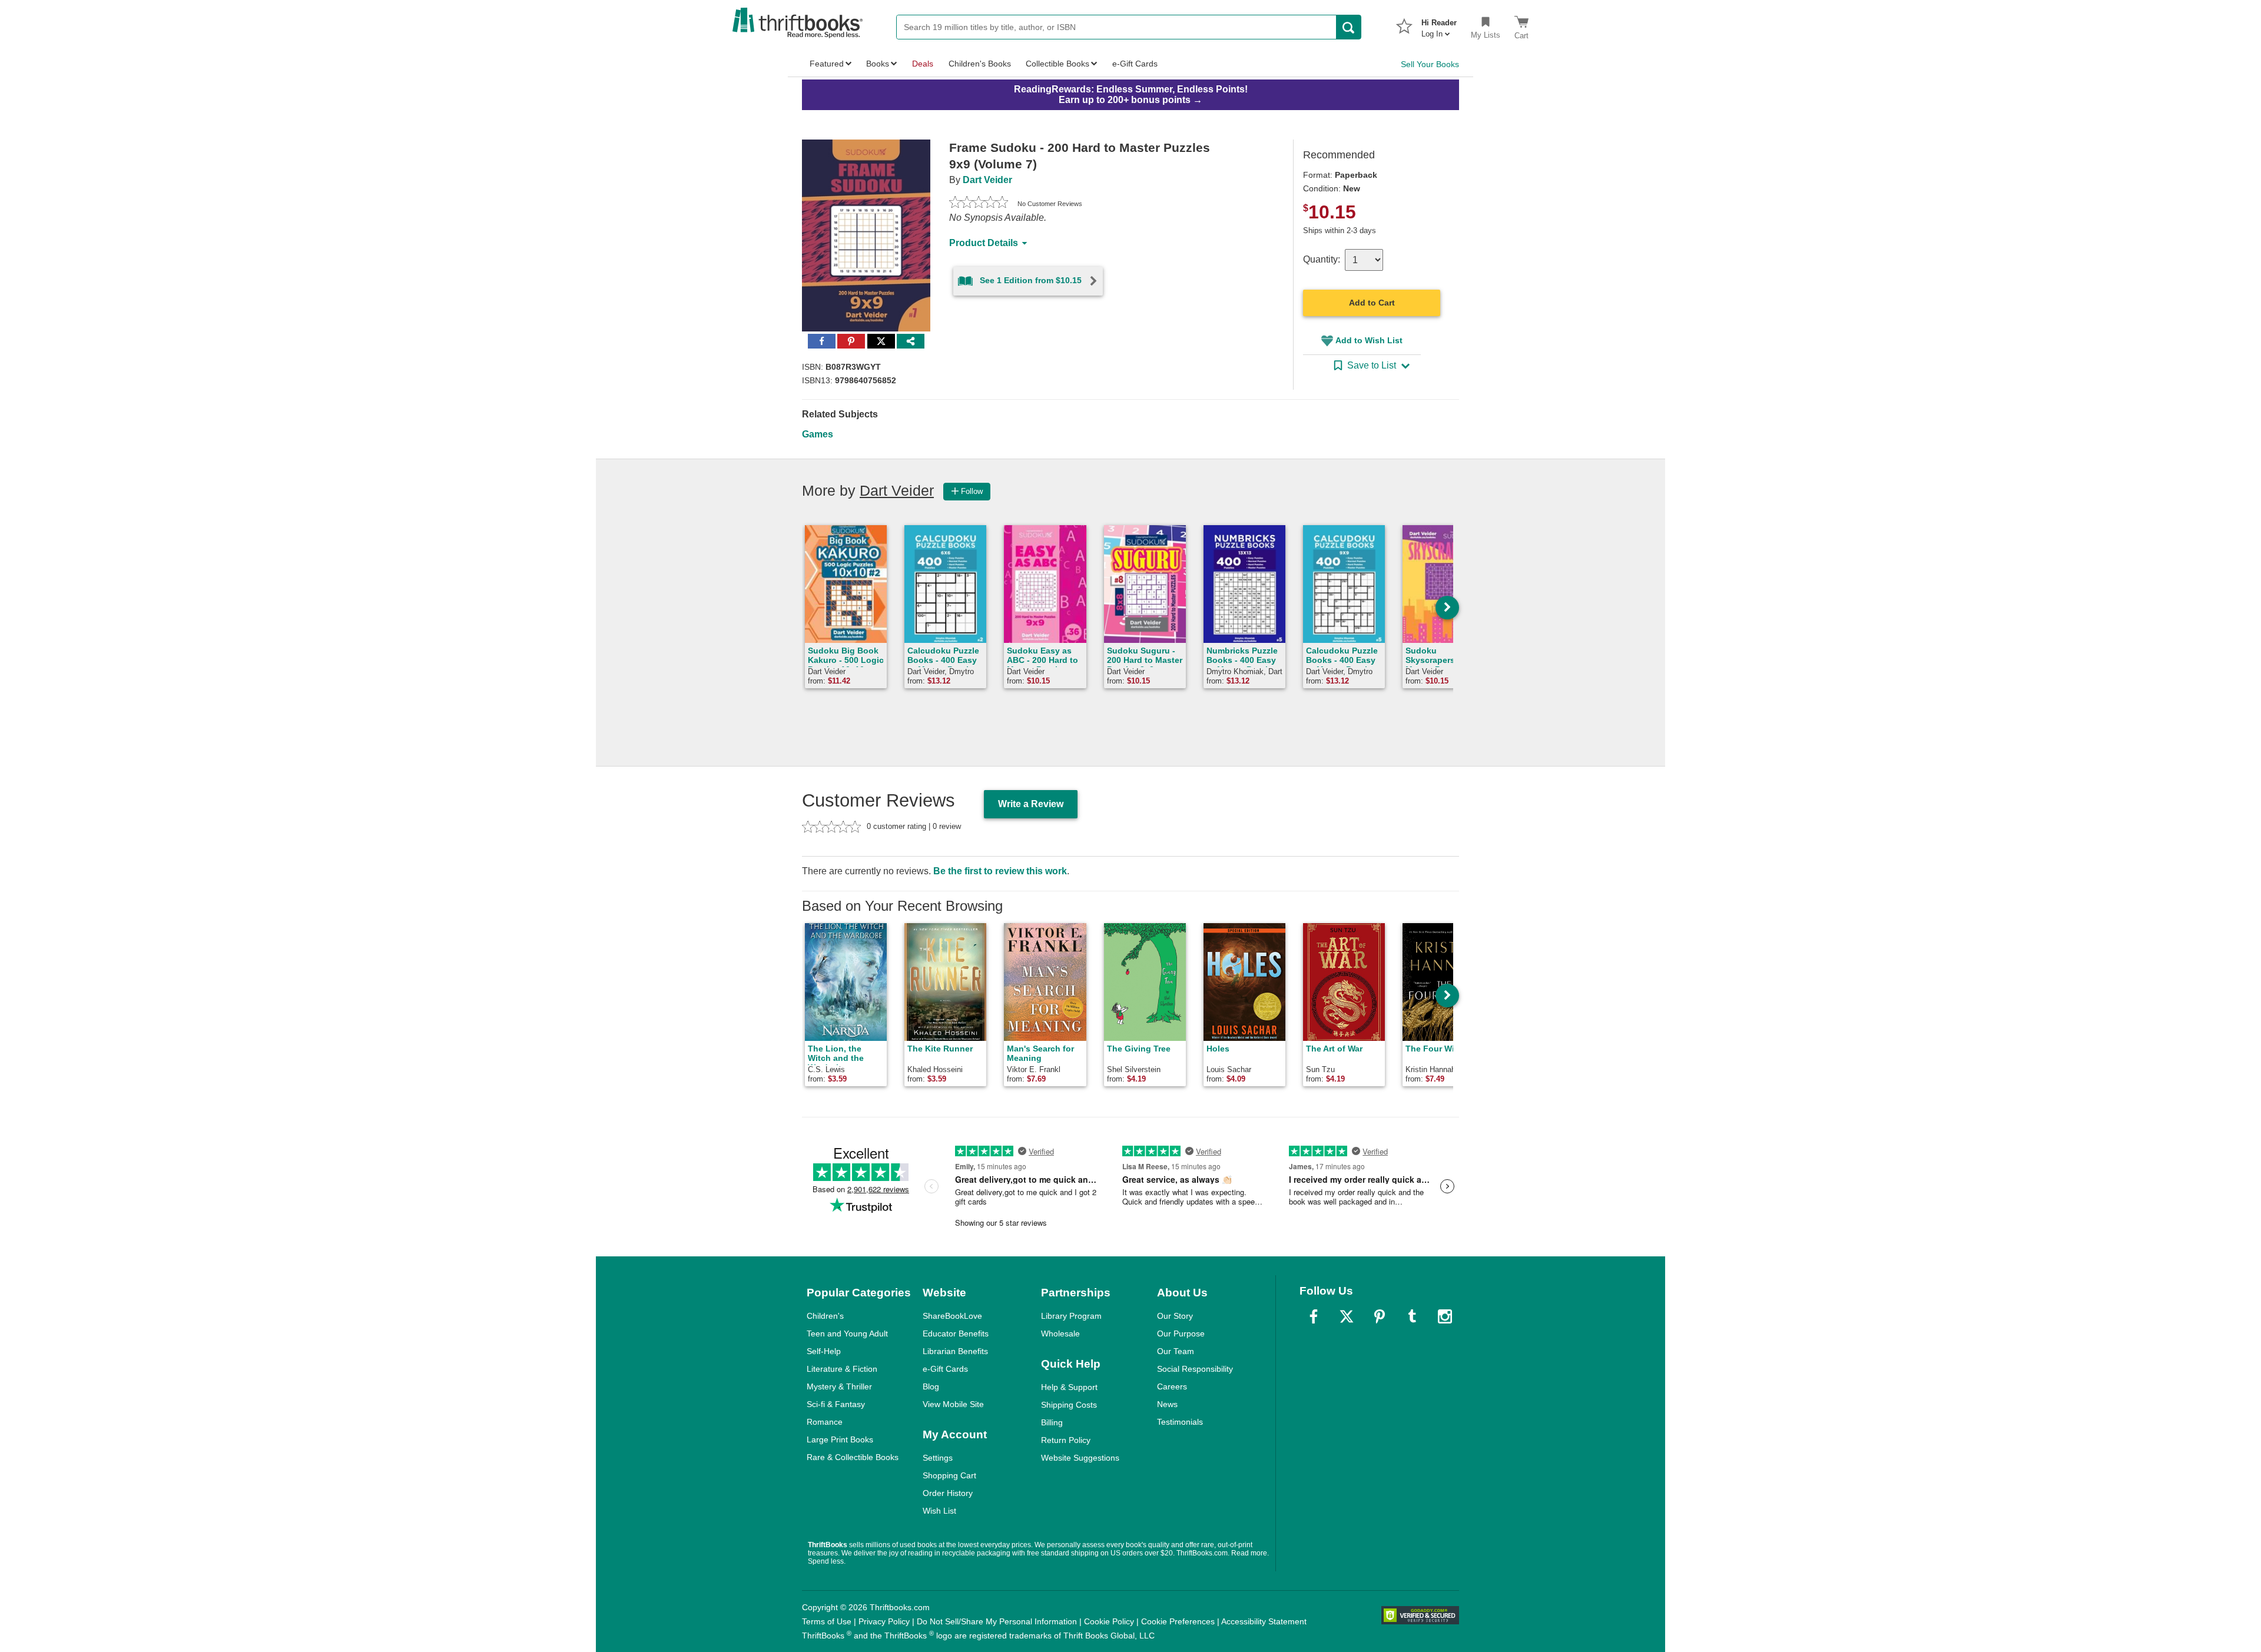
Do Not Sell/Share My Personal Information (997, 1621)
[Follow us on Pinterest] (1380, 1316)
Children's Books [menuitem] (980, 64)
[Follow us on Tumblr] (1412, 1316)
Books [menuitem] (878, 64)
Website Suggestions (1080, 1458)
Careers (1172, 1386)
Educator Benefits (956, 1333)
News (1167, 1404)
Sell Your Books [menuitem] (1430, 64)
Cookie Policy (1109, 1621)
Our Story (1175, 1316)
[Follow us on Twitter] (1347, 1316)
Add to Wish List (1369, 340)
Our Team (1176, 1351)
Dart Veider (987, 180)
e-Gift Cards (945, 1369)
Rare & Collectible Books (853, 1457)
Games (818, 434)
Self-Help (824, 1351)
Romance (825, 1422)
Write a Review (1031, 804)
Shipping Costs (1069, 1405)
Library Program (1071, 1316)
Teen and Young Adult (847, 1333)
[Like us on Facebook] (1314, 1316)
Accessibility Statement (1264, 1621)
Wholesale (1060, 1333)
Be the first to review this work (1000, 871)
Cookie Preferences (1178, 1621)
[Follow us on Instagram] (1445, 1316)
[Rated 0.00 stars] (979, 204)
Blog (931, 1386)
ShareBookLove (952, 1316)
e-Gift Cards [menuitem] (1135, 64)
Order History (948, 1493)
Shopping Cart (949, 1475)
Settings (938, 1458)
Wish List (939, 1511)
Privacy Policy (884, 1621)
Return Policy (1066, 1440)
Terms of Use (827, 1621)
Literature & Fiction (842, 1369)
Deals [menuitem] (923, 64)
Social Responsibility (1195, 1369)
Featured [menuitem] (827, 64)
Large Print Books (840, 1439)
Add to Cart (1372, 303)
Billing (1052, 1422)
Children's (825, 1316)
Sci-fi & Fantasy (836, 1404)
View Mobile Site (953, 1404)
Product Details (984, 243)
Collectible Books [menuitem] (1057, 64)
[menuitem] (1439, 25)
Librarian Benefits (955, 1351)
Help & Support (1069, 1387)
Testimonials (1180, 1422)
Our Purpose (1181, 1333)
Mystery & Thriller (839, 1386)
